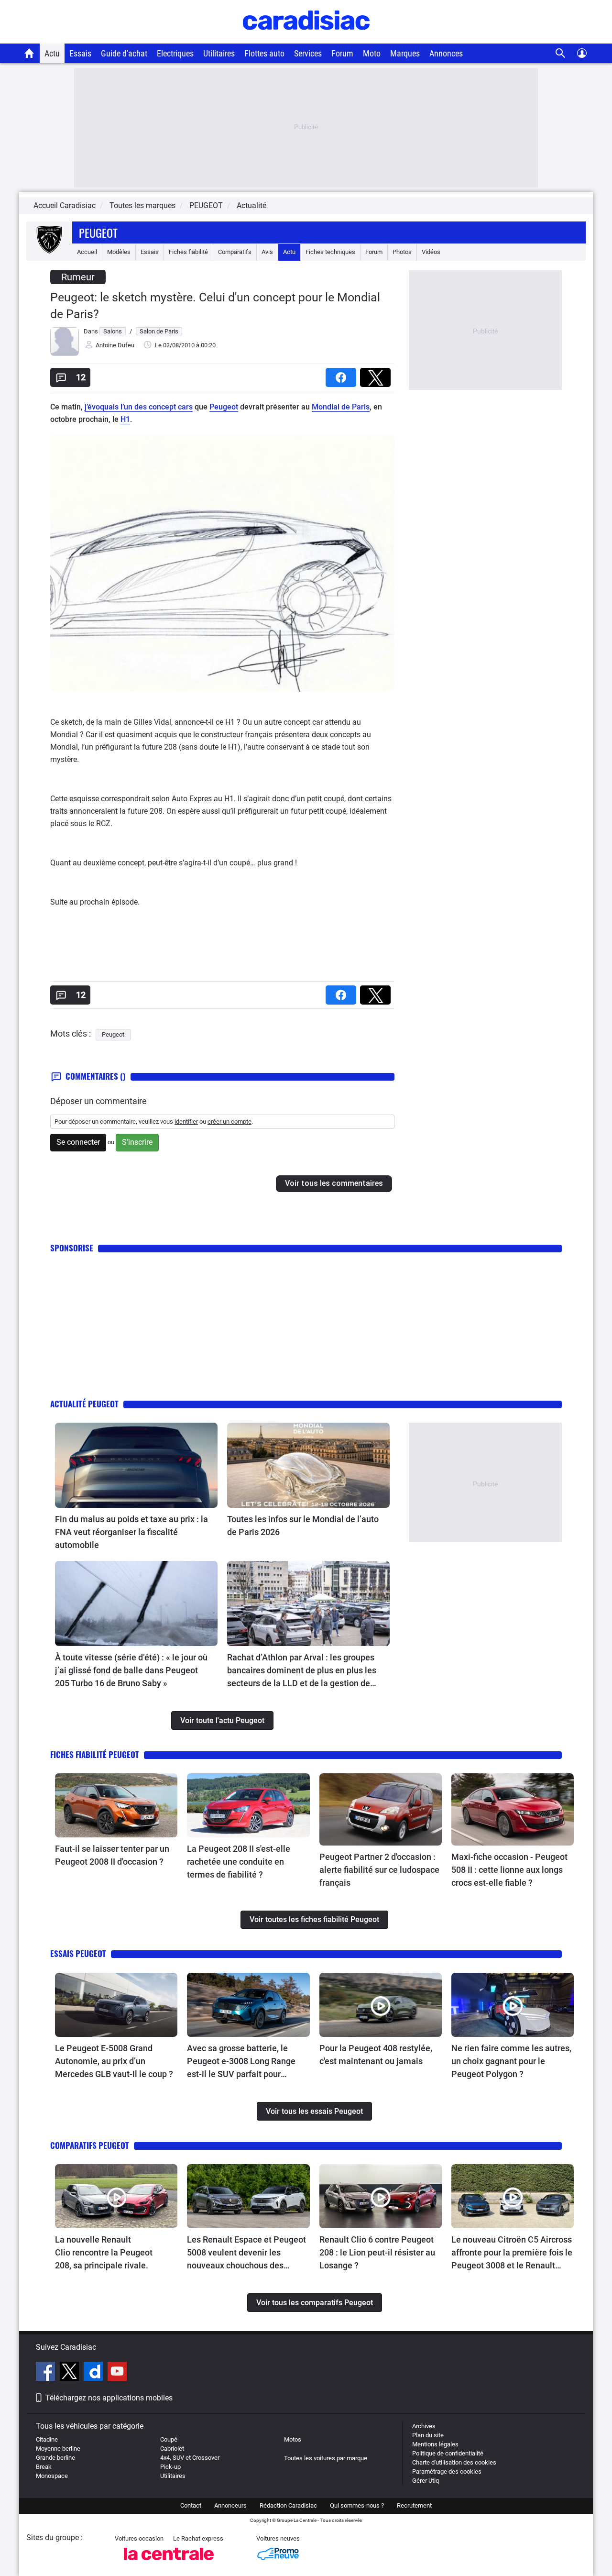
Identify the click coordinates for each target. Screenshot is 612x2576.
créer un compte (229, 1122)
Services (308, 53)
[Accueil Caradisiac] (29, 53)
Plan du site (428, 2435)
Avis (267, 252)
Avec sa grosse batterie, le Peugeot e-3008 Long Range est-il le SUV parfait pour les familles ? (241, 2062)
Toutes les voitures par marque (326, 2458)
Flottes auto (264, 53)
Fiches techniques (330, 252)
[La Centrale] (169, 2563)
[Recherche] (561, 53)
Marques (405, 53)
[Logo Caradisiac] (306, 39)
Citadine (47, 2439)
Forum (342, 53)
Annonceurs (230, 2505)
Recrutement (414, 2505)
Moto (372, 53)
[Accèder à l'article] (136, 1465)
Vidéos (431, 252)
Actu (52, 53)
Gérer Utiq (426, 2481)
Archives (424, 2426)
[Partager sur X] (377, 374)
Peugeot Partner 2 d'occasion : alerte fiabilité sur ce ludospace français (379, 1870)
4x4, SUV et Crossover (190, 2458)
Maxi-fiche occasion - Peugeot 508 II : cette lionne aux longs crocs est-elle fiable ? (509, 1870)
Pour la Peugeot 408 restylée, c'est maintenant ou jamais (376, 2055)
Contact (191, 2505)
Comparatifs (235, 252)
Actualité (251, 205)
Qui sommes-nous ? (357, 2505)
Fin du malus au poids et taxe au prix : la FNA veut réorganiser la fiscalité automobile (131, 1532)
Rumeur (78, 277)
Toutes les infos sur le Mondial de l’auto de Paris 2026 (303, 1526)
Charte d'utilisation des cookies (454, 2462)
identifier (186, 1122)
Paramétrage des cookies (447, 2471)
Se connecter (78, 1142)
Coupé (169, 2439)
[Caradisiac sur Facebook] (47, 2373)
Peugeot (98, 232)
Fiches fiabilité (188, 252)
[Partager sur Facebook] (343, 374)
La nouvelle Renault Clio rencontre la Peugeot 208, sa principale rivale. (104, 2252)
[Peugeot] (49, 252)
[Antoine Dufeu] (65, 354)
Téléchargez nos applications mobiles (109, 2398)
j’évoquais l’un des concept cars (139, 407)
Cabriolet (172, 2449)
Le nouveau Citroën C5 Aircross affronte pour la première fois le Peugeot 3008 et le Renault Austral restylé (512, 2253)
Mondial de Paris (341, 407)
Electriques (175, 53)
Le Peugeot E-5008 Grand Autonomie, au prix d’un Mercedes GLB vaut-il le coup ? (114, 2061)
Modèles (119, 252)
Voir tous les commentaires (334, 1183)
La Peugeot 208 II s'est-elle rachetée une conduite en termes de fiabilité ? (239, 1862)
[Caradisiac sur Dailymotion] (94, 2373)
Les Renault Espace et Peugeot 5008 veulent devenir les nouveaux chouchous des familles (246, 2253)
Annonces (446, 53)
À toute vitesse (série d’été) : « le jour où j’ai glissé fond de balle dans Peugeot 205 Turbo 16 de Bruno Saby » (131, 1670)
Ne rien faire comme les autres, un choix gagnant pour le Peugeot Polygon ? (511, 2061)
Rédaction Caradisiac (288, 2505)
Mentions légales (435, 2444)
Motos (293, 2439)
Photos (402, 252)
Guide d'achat (124, 53)
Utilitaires (219, 53)
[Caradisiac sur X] (71, 2373)
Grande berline (55, 2458)
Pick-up (170, 2467)
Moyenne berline (58, 2449)
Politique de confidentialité (448, 2453)
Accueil (87, 252)
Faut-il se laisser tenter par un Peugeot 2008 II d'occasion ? (112, 1855)
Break (44, 2467)
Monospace (52, 2476)
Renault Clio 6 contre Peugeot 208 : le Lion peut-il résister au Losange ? (377, 2252)
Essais (80, 53)
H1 (125, 419)
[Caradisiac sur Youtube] (117, 2373)
